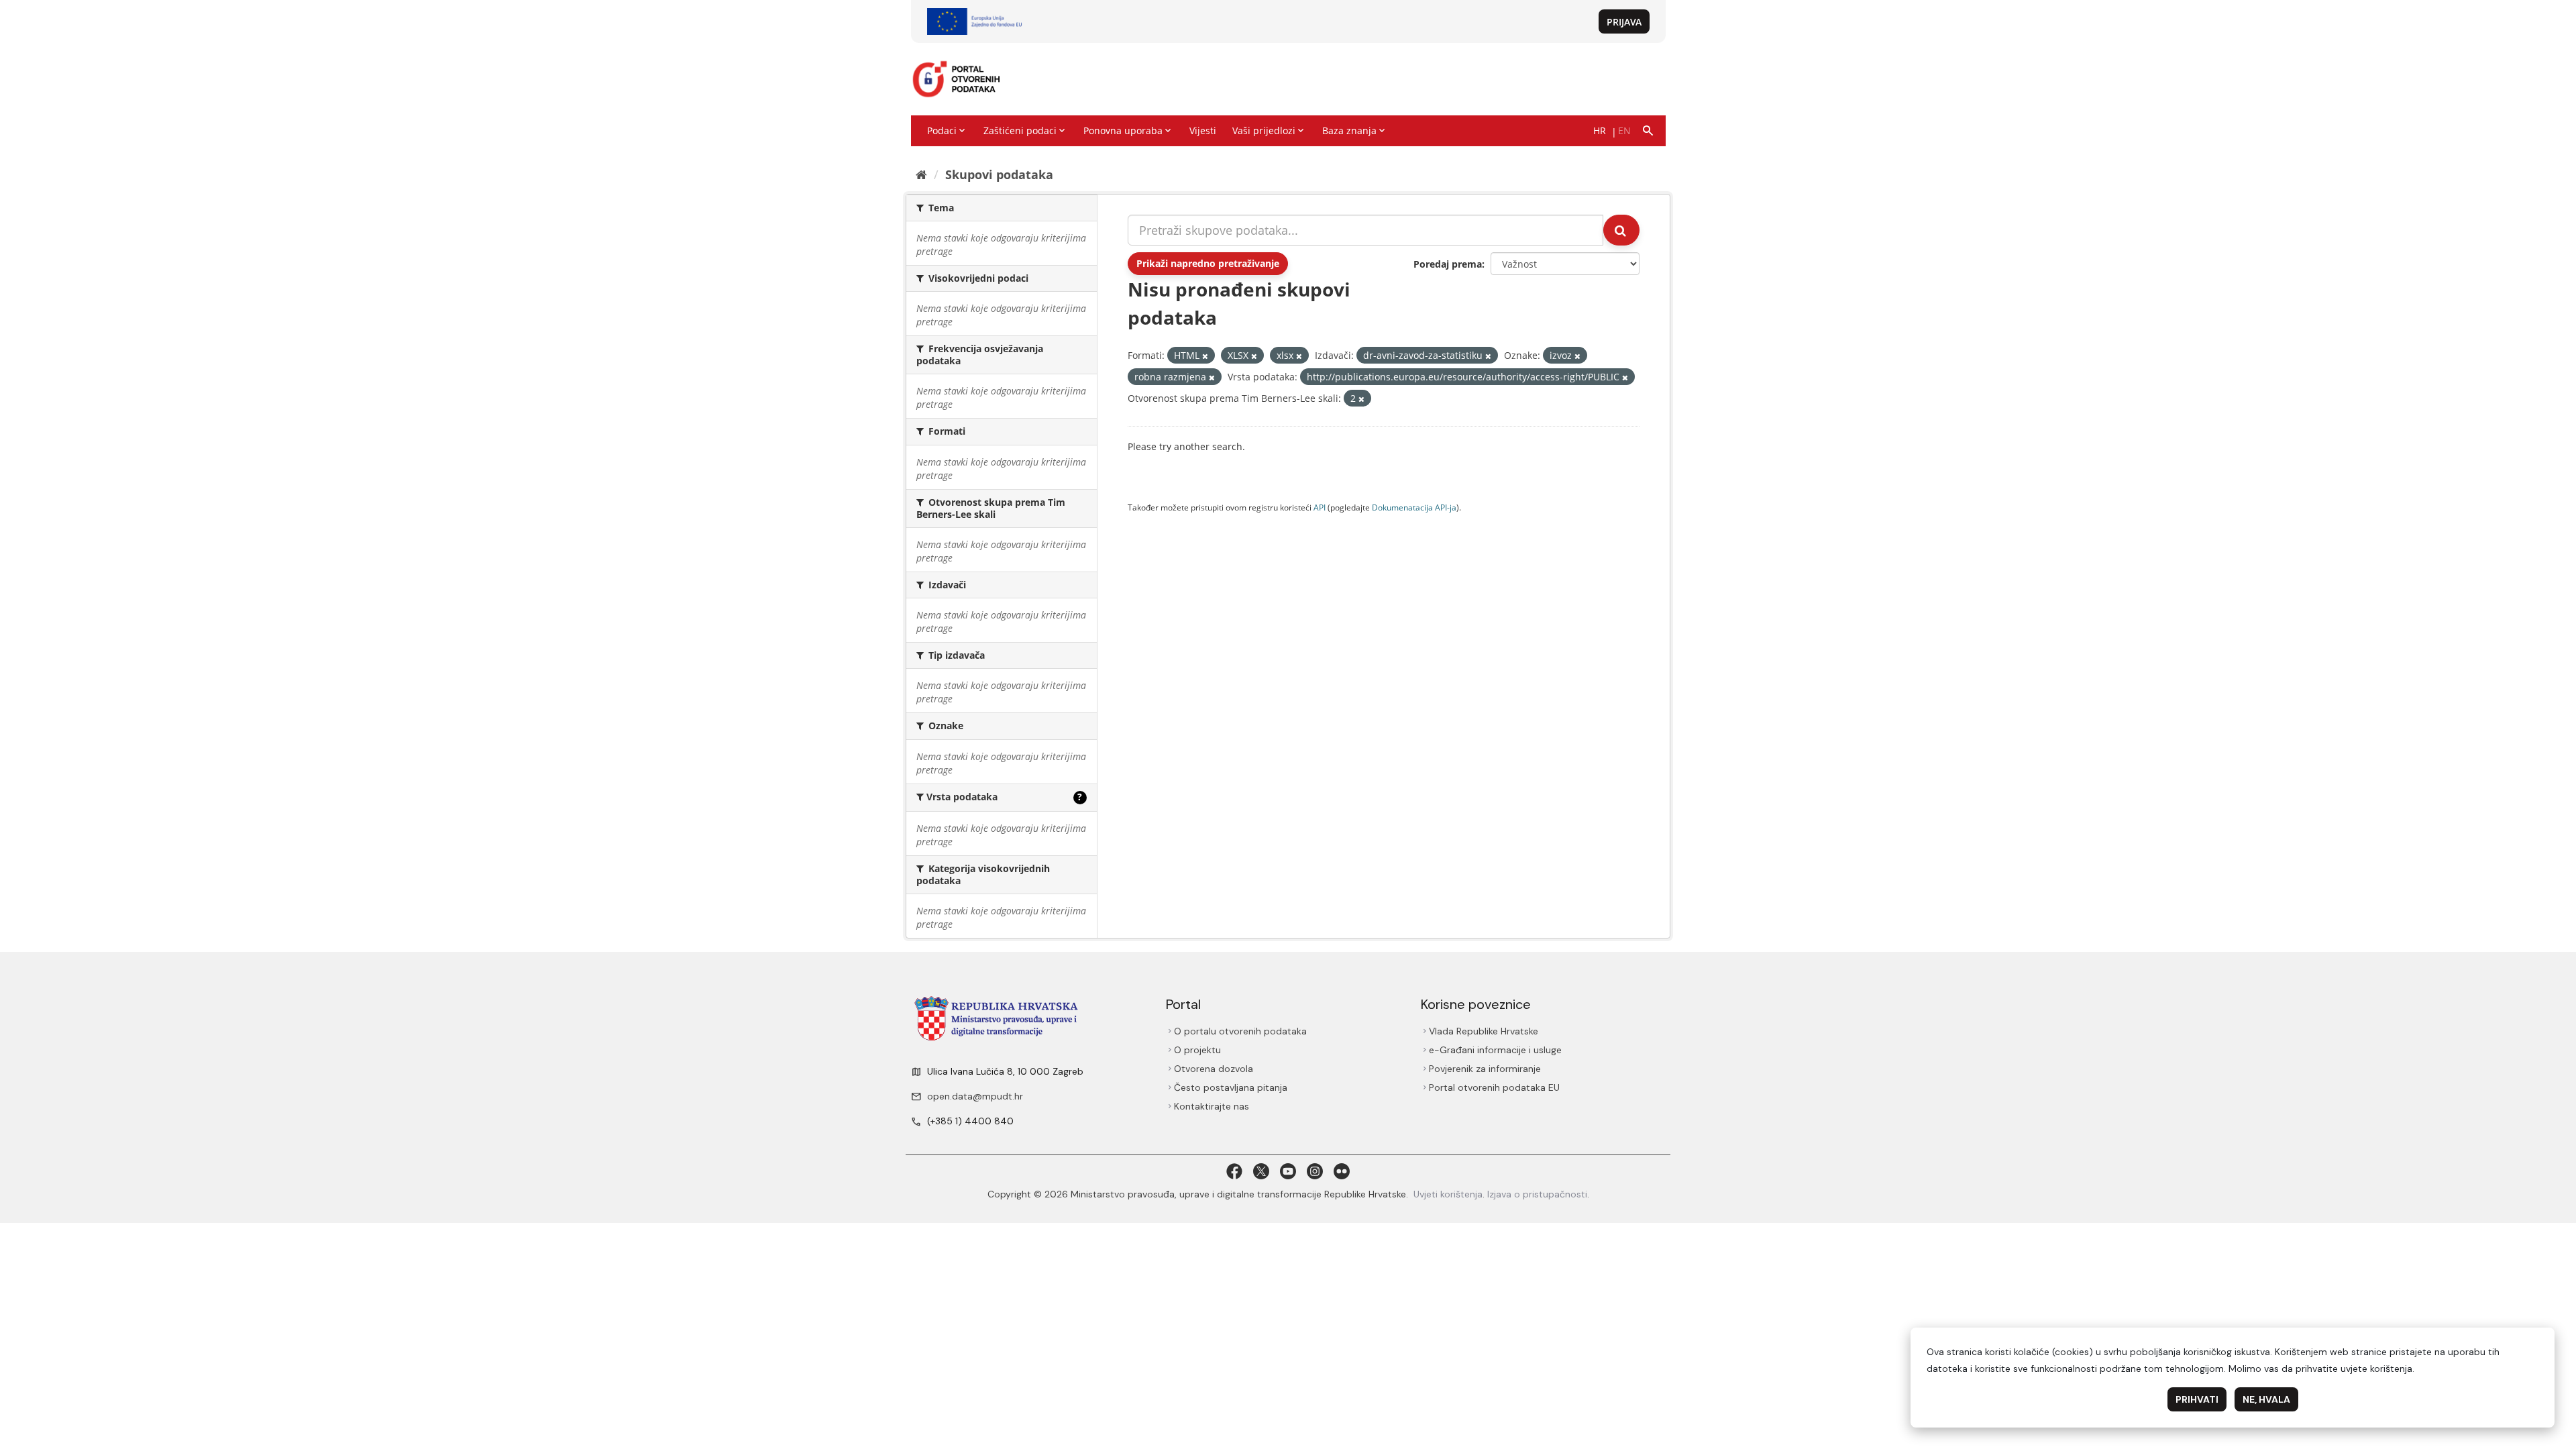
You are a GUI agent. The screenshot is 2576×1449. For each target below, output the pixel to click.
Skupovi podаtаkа (999, 174)
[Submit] (1621, 230)
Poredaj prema (1448, 264)
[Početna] (921, 174)
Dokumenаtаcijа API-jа (1414, 507)
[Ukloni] (1205, 356)
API (1320, 507)
